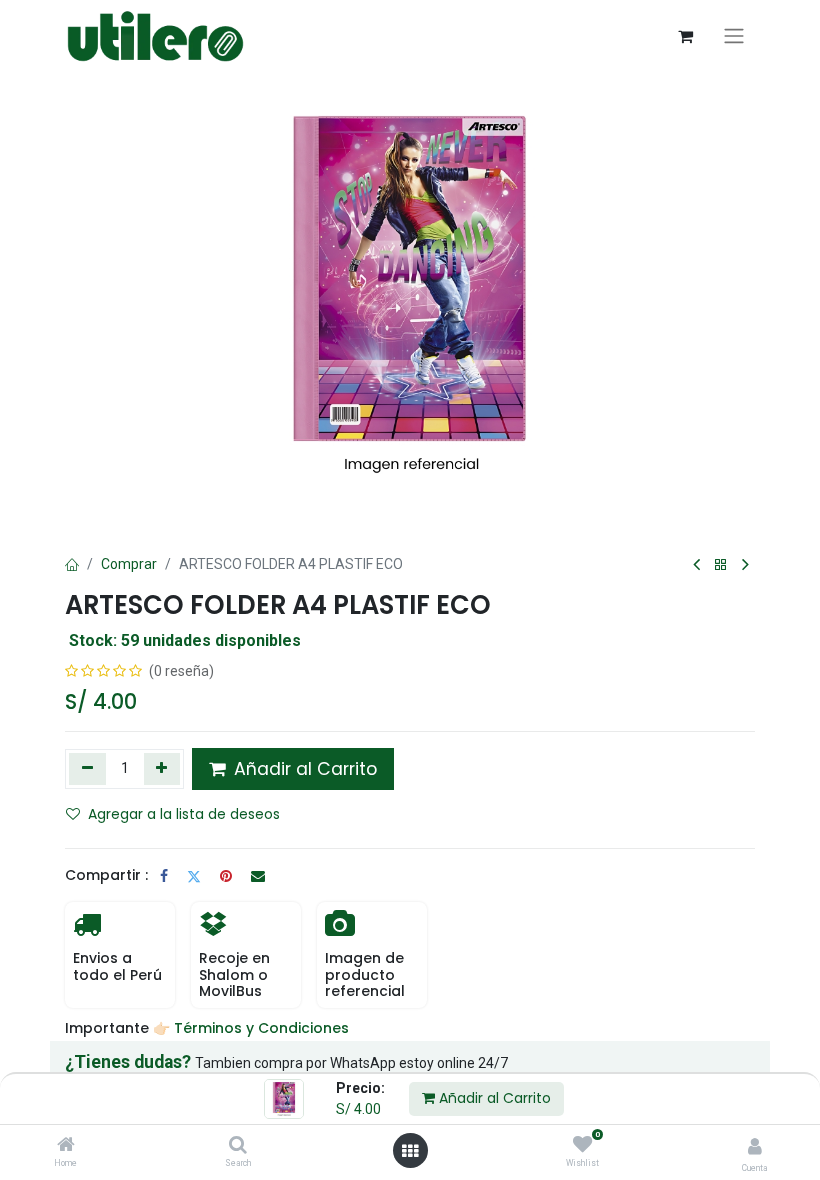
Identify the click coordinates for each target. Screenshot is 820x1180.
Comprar (129, 564)
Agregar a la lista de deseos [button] (184, 814)
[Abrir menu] (410, 1151)
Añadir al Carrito (493, 1098)
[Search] (238, 1146)
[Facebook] (164, 876)
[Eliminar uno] (87, 769)
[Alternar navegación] (734, 36)
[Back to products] (721, 565)
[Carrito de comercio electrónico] (685, 36)
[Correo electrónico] (258, 876)
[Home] (66, 1146)
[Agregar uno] (162, 769)
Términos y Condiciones (263, 1028)
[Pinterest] (226, 876)
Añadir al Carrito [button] (303, 769)
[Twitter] (194, 876)
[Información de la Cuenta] (755, 1146)
